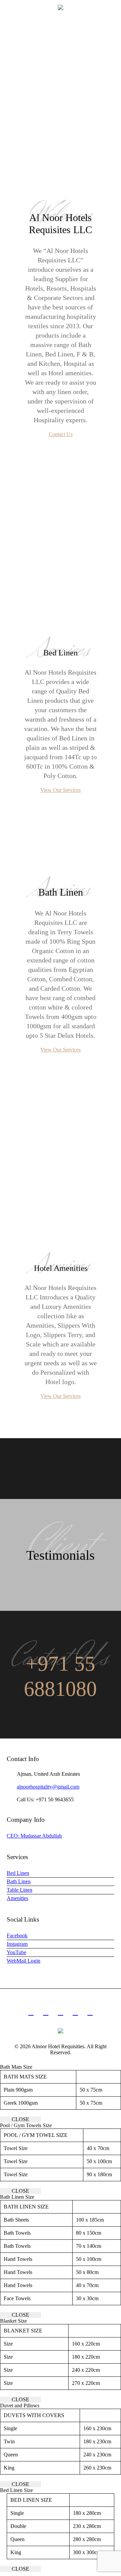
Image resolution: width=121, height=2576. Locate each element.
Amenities (17, 1898)
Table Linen (19, 1890)
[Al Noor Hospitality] (61, 7)
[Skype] (90, 2012)
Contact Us (61, 434)
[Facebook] (46, 2012)
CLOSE (21, 2119)
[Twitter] (75, 2012)
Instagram (17, 1944)
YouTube (16, 1952)
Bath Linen (19, 1881)
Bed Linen (18, 1873)
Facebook (17, 1936)
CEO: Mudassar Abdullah (34, 1836)
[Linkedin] (31, 2012)
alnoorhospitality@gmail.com (48, 1787)
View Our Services (61, 790)
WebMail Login (24, 1961)
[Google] (61, 2012)
